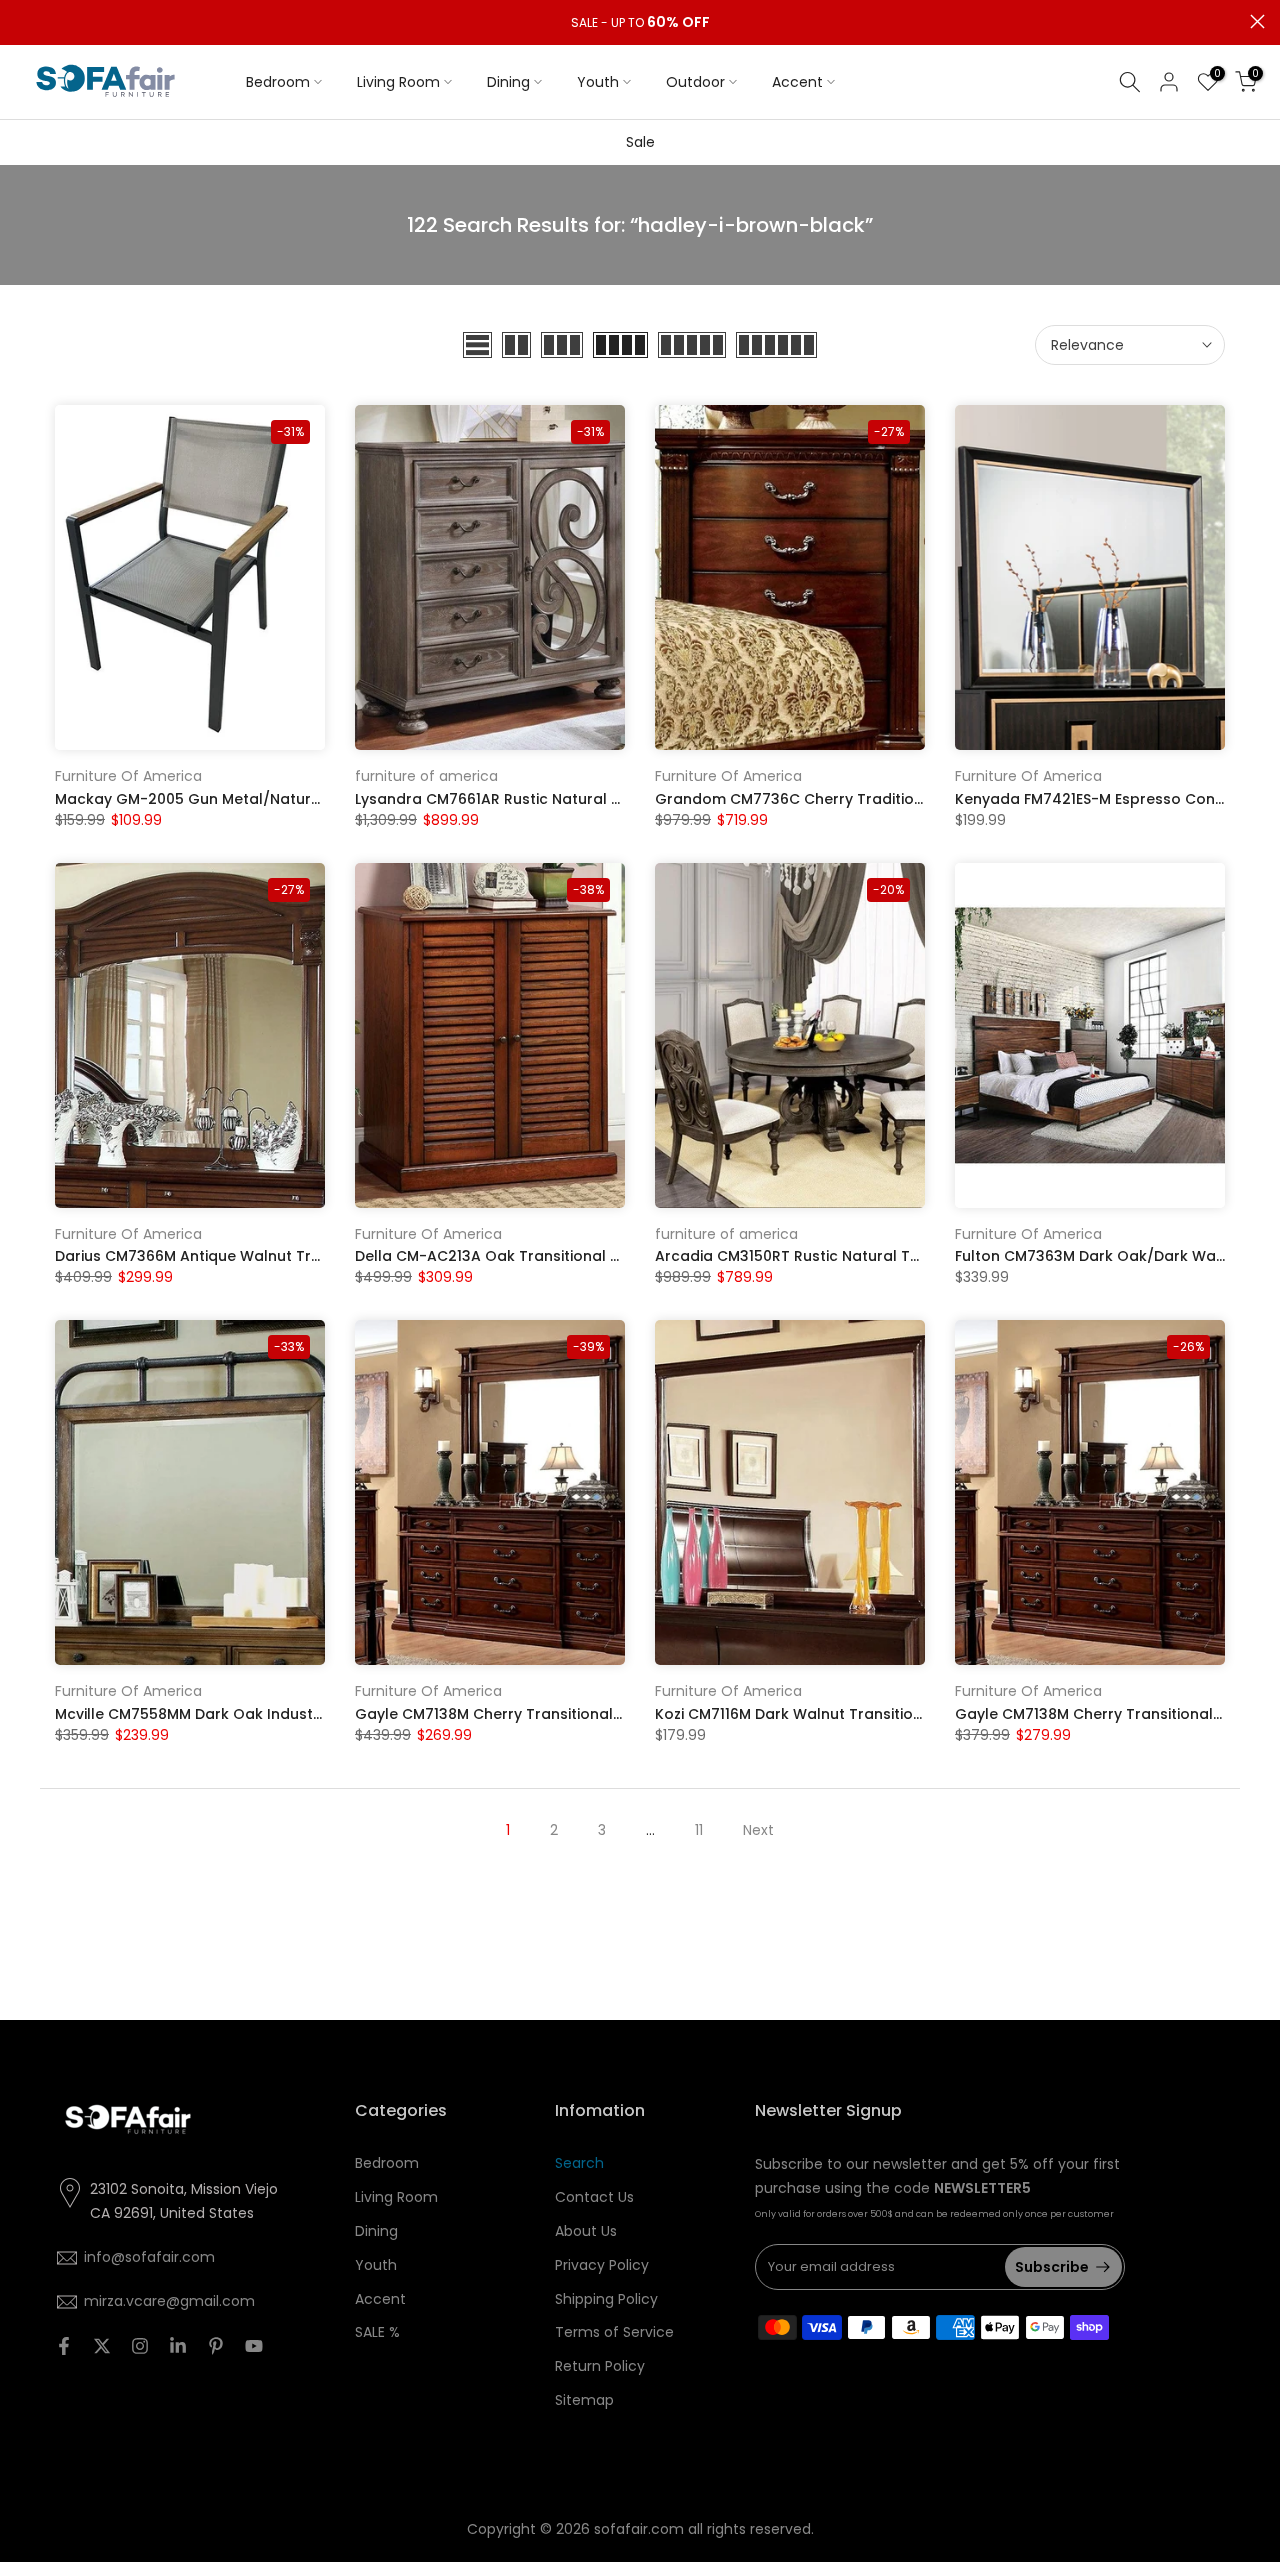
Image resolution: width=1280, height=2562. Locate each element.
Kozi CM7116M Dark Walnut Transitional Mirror (819, 1714)
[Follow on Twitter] (102, 2346)
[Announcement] (640, 23)
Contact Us (594, 2197)
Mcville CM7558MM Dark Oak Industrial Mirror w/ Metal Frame (278, 1714)
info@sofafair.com (149, 2257)
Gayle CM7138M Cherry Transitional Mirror (507, 1714)
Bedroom (278, 82)
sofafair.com (639, 2529)
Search (579, 2163)
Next (758, 1830)
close (22, 21)
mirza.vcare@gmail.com (169, 2301)
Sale (640, 142)
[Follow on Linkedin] (178, 2346)
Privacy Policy (602, 2265)
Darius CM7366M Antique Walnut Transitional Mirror (242, 1256)
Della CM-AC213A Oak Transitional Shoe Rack (520, 1256)
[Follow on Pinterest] (216, 2346)
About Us (586, 2231)
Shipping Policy (606, 2299)
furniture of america (426, 776)
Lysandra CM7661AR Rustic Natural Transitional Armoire (557, 799)
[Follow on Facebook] (64, 2346)
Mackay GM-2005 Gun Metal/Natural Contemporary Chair (268, 799)
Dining (508, 82)
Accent (797, 82)
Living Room (398, 82)
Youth (598, 82)
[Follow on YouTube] (254, 2346)
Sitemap (584, 2400)
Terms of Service (614, 2332)
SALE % (377, 2332)
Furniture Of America (128, 776)
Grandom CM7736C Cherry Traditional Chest (819, 799)
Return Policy (600, 2366)
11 (699, 1830)
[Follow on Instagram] (140, 2346)
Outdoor (695, 82)
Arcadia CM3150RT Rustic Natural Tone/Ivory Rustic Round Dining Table (914, 1256)
